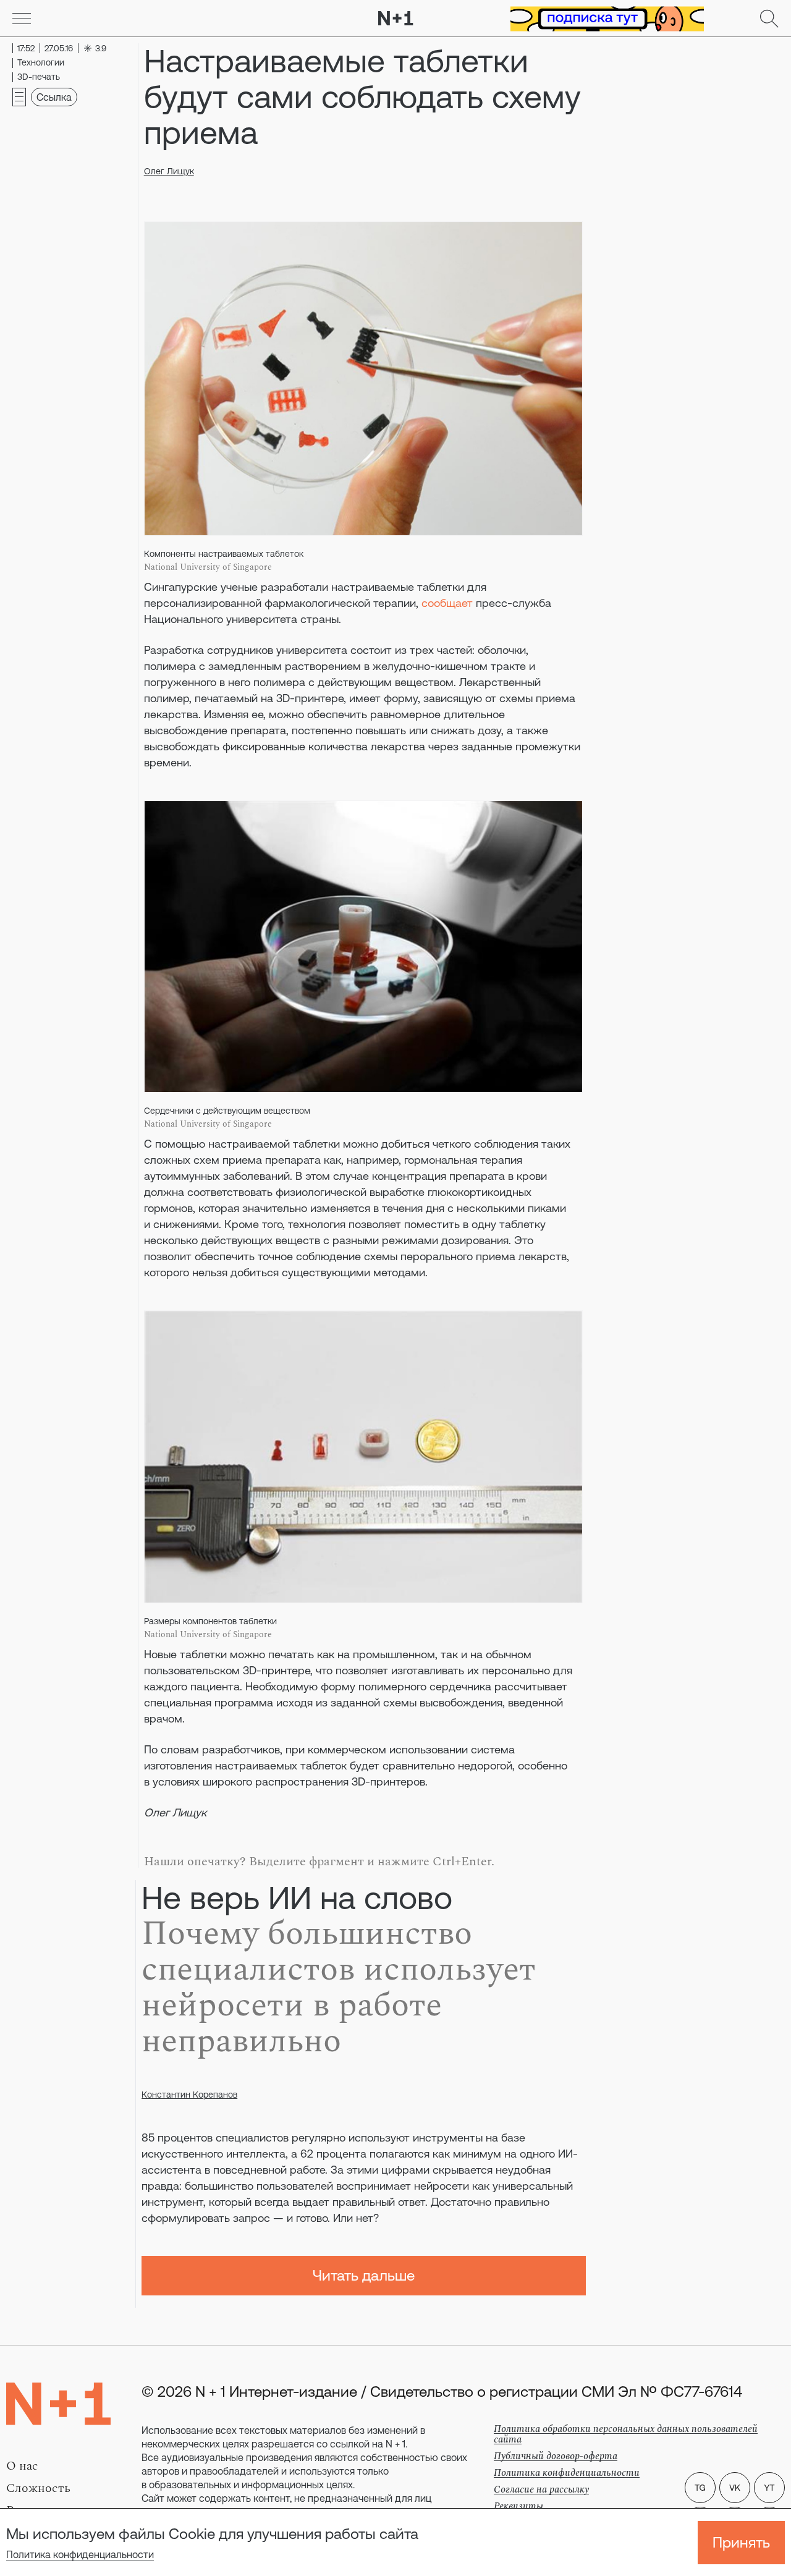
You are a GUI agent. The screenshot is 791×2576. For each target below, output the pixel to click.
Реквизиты (518, 2506)
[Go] (22, 19)
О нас (22, 2466)
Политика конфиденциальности (80, 2554)
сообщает (447, 603)
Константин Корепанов (189, 2095)
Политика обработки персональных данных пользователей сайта (626, 2434)
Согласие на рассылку (541, 2489)
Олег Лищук (169, 171)
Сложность (38, 2488)
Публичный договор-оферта (556, 2456)
